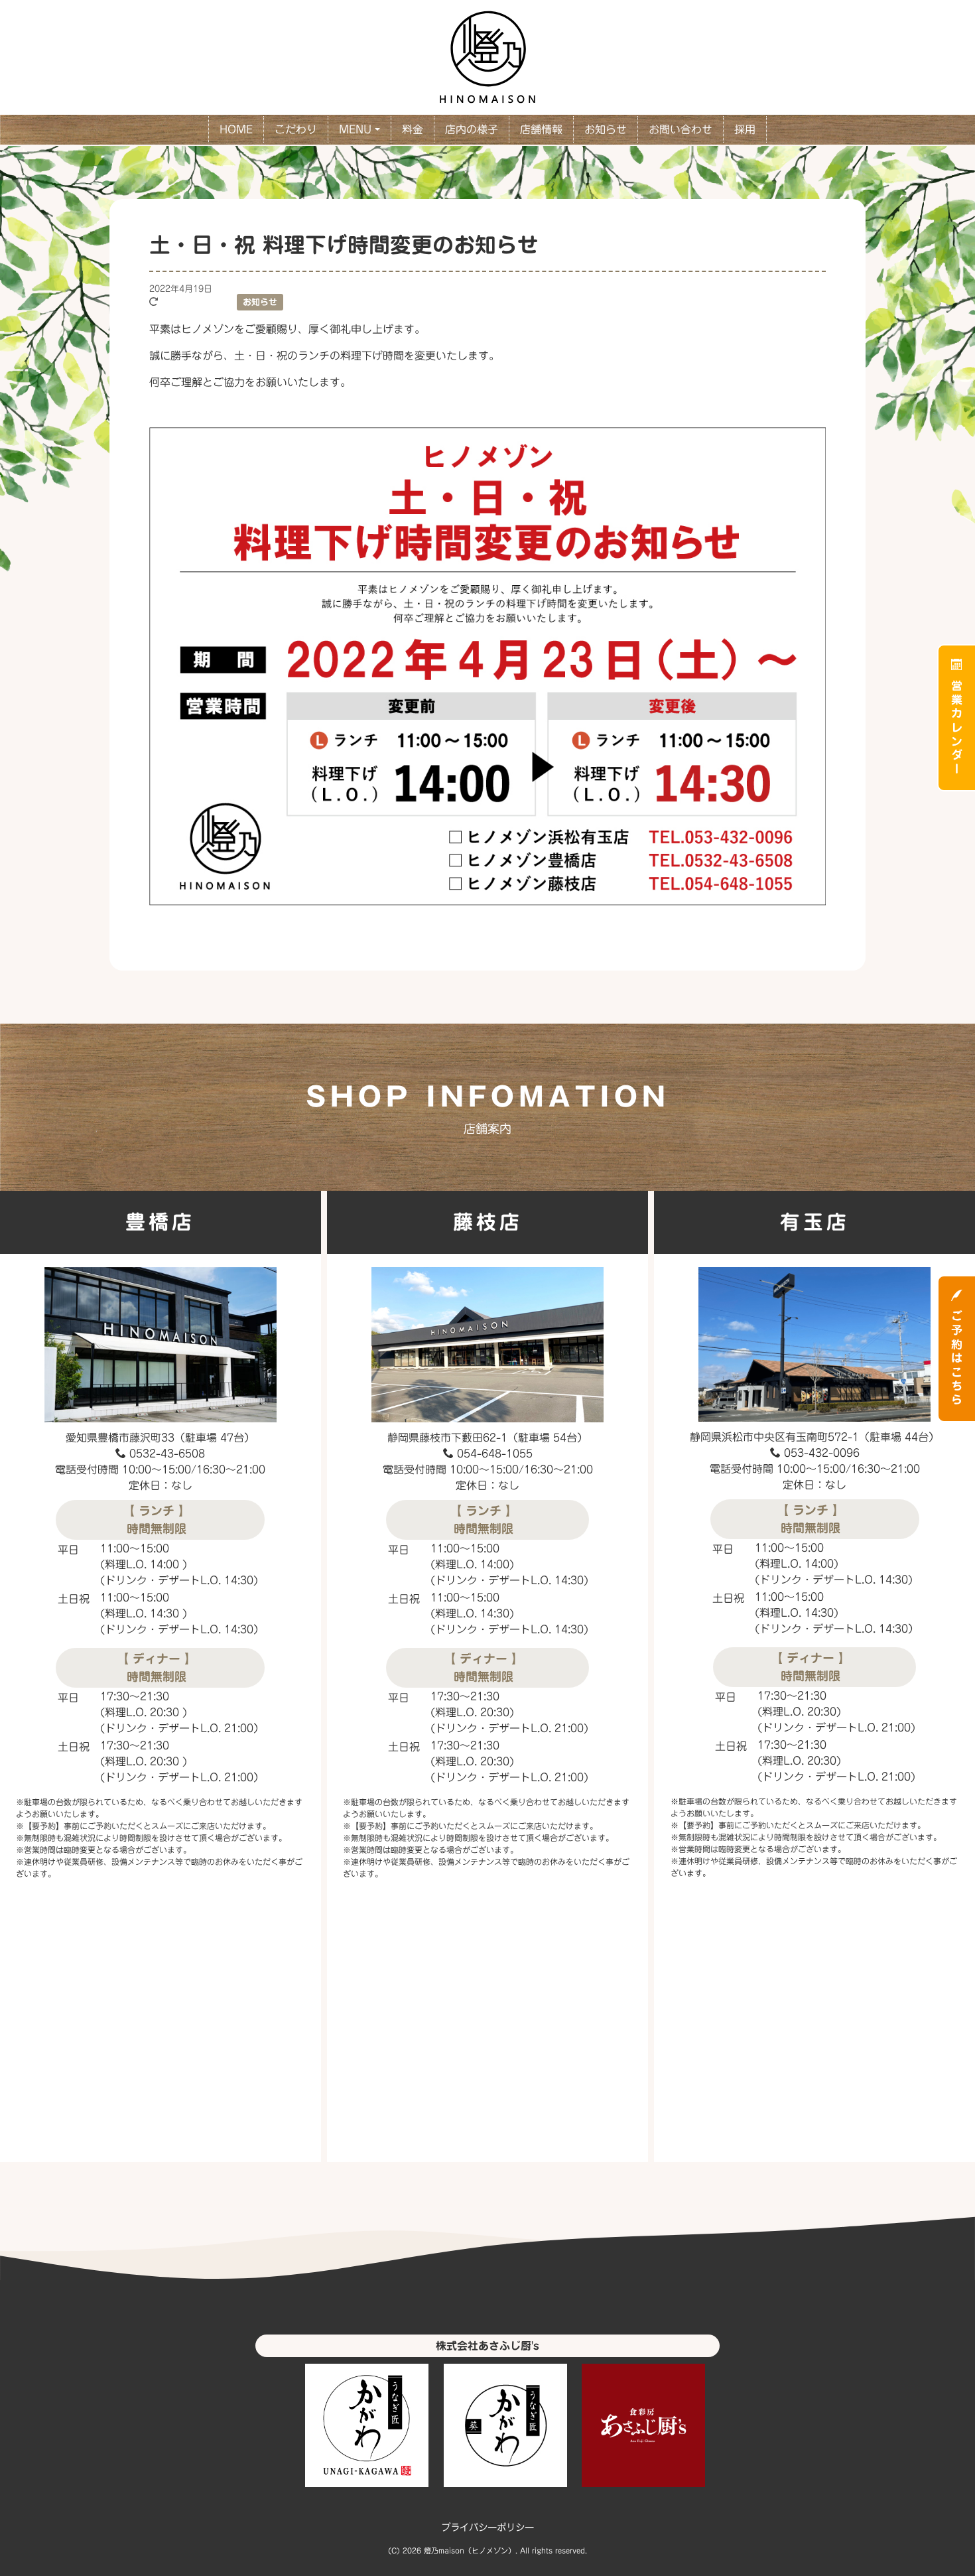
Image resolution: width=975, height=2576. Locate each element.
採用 (745, 129)
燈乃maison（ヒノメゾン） (470, 2550)
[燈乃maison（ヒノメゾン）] (487, 55)
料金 (413, 129)
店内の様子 (472, 129)
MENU (355, 129)
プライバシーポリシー (487, 2527)
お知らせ (606, 129)
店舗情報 (541, 129)
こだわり (296, 129)
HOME (236, 129)
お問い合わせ (681, 129)
